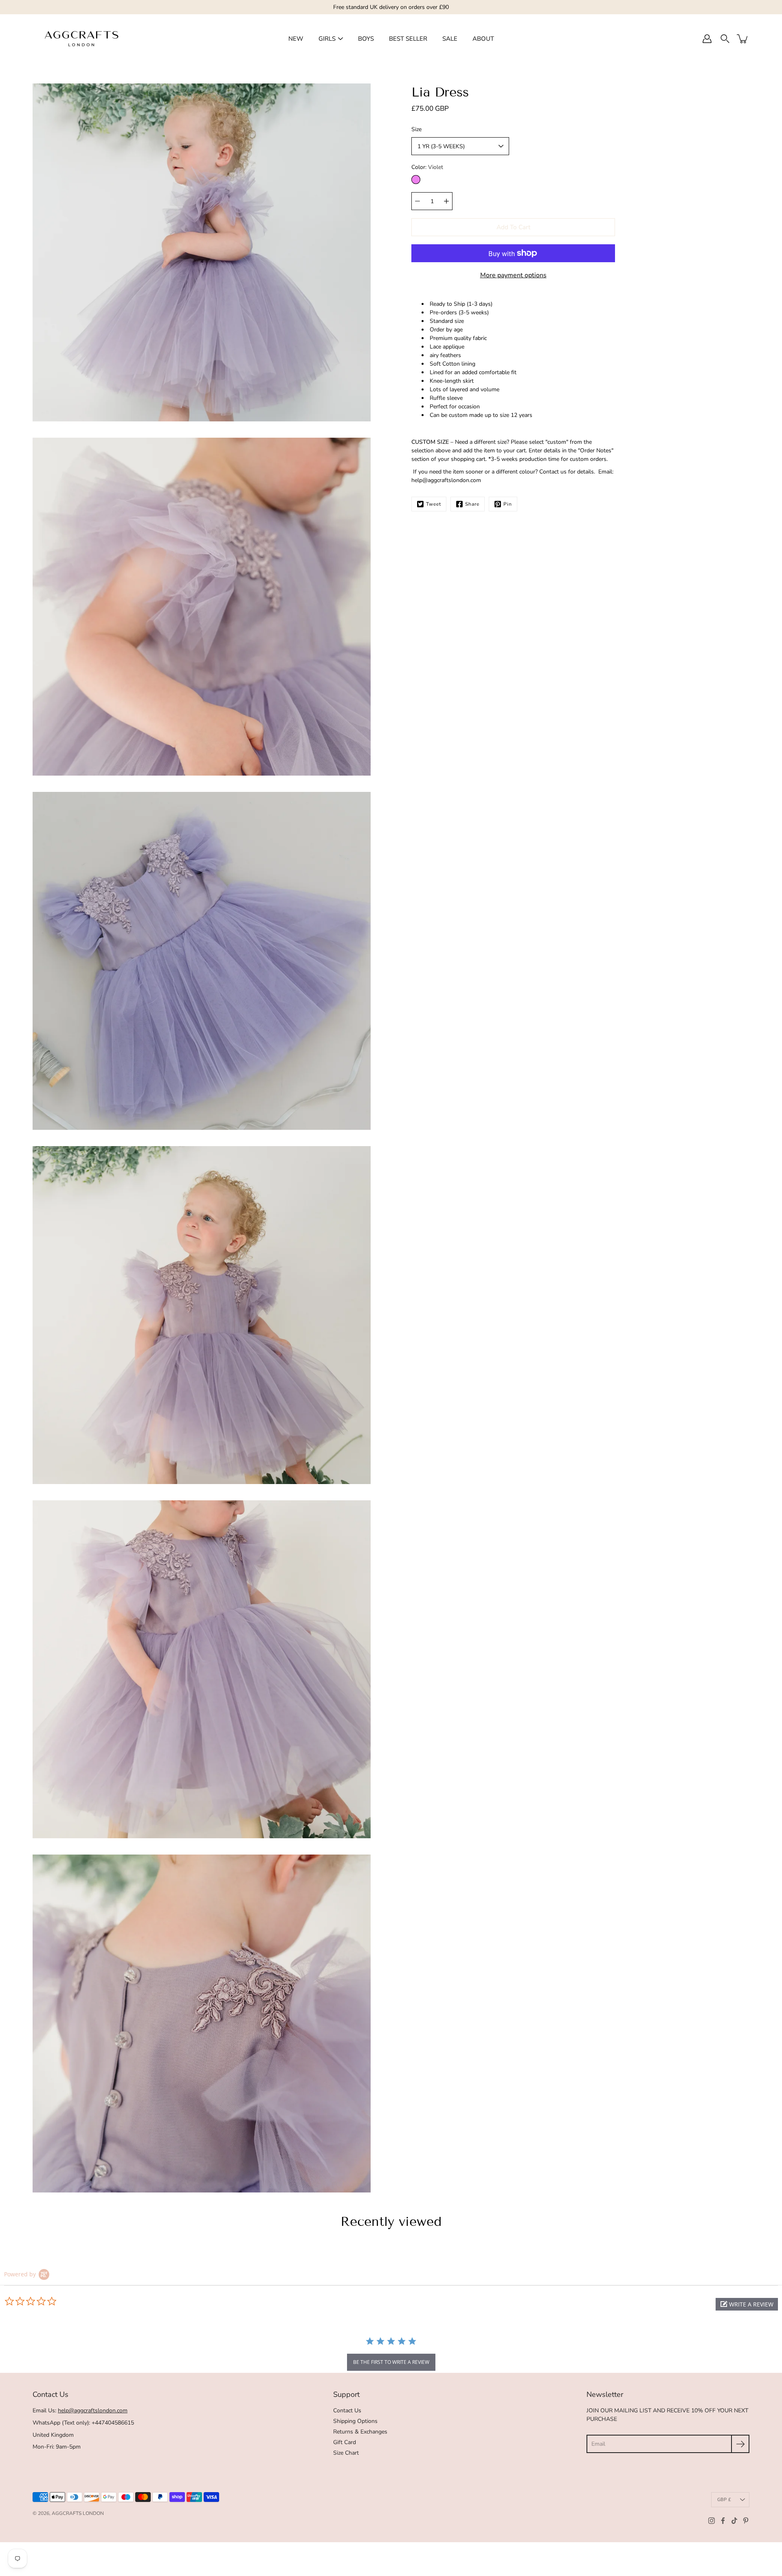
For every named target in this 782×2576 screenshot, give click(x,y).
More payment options (513, 275)
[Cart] (743, 39)
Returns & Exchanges (360, 2432)
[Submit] (740, 2444)
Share (472, 504)
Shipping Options (355, 2421)
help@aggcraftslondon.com (93, 2410)
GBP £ (724, 2500)
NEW (296, 39)
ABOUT (483, 39)
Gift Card (345, 2442)
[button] (747, 2304)
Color (427, 167)
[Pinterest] (746, 2521)
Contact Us (347, 2410)
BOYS (366, 39)
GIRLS (327, 39)
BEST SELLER (408, 39)
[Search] (725, 39)
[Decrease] (417, 201)
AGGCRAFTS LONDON (78, 2513)
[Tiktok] (734, 2521)
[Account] (707, 39)
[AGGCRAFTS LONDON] (81, 39)
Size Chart (346, 2453)
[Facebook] (723, 2521)
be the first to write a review (391, 2362)
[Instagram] (712, 2521)
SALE (450, 39)
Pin (508, 504)
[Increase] (446, 201)
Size (416, 129)
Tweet (434, 504)
